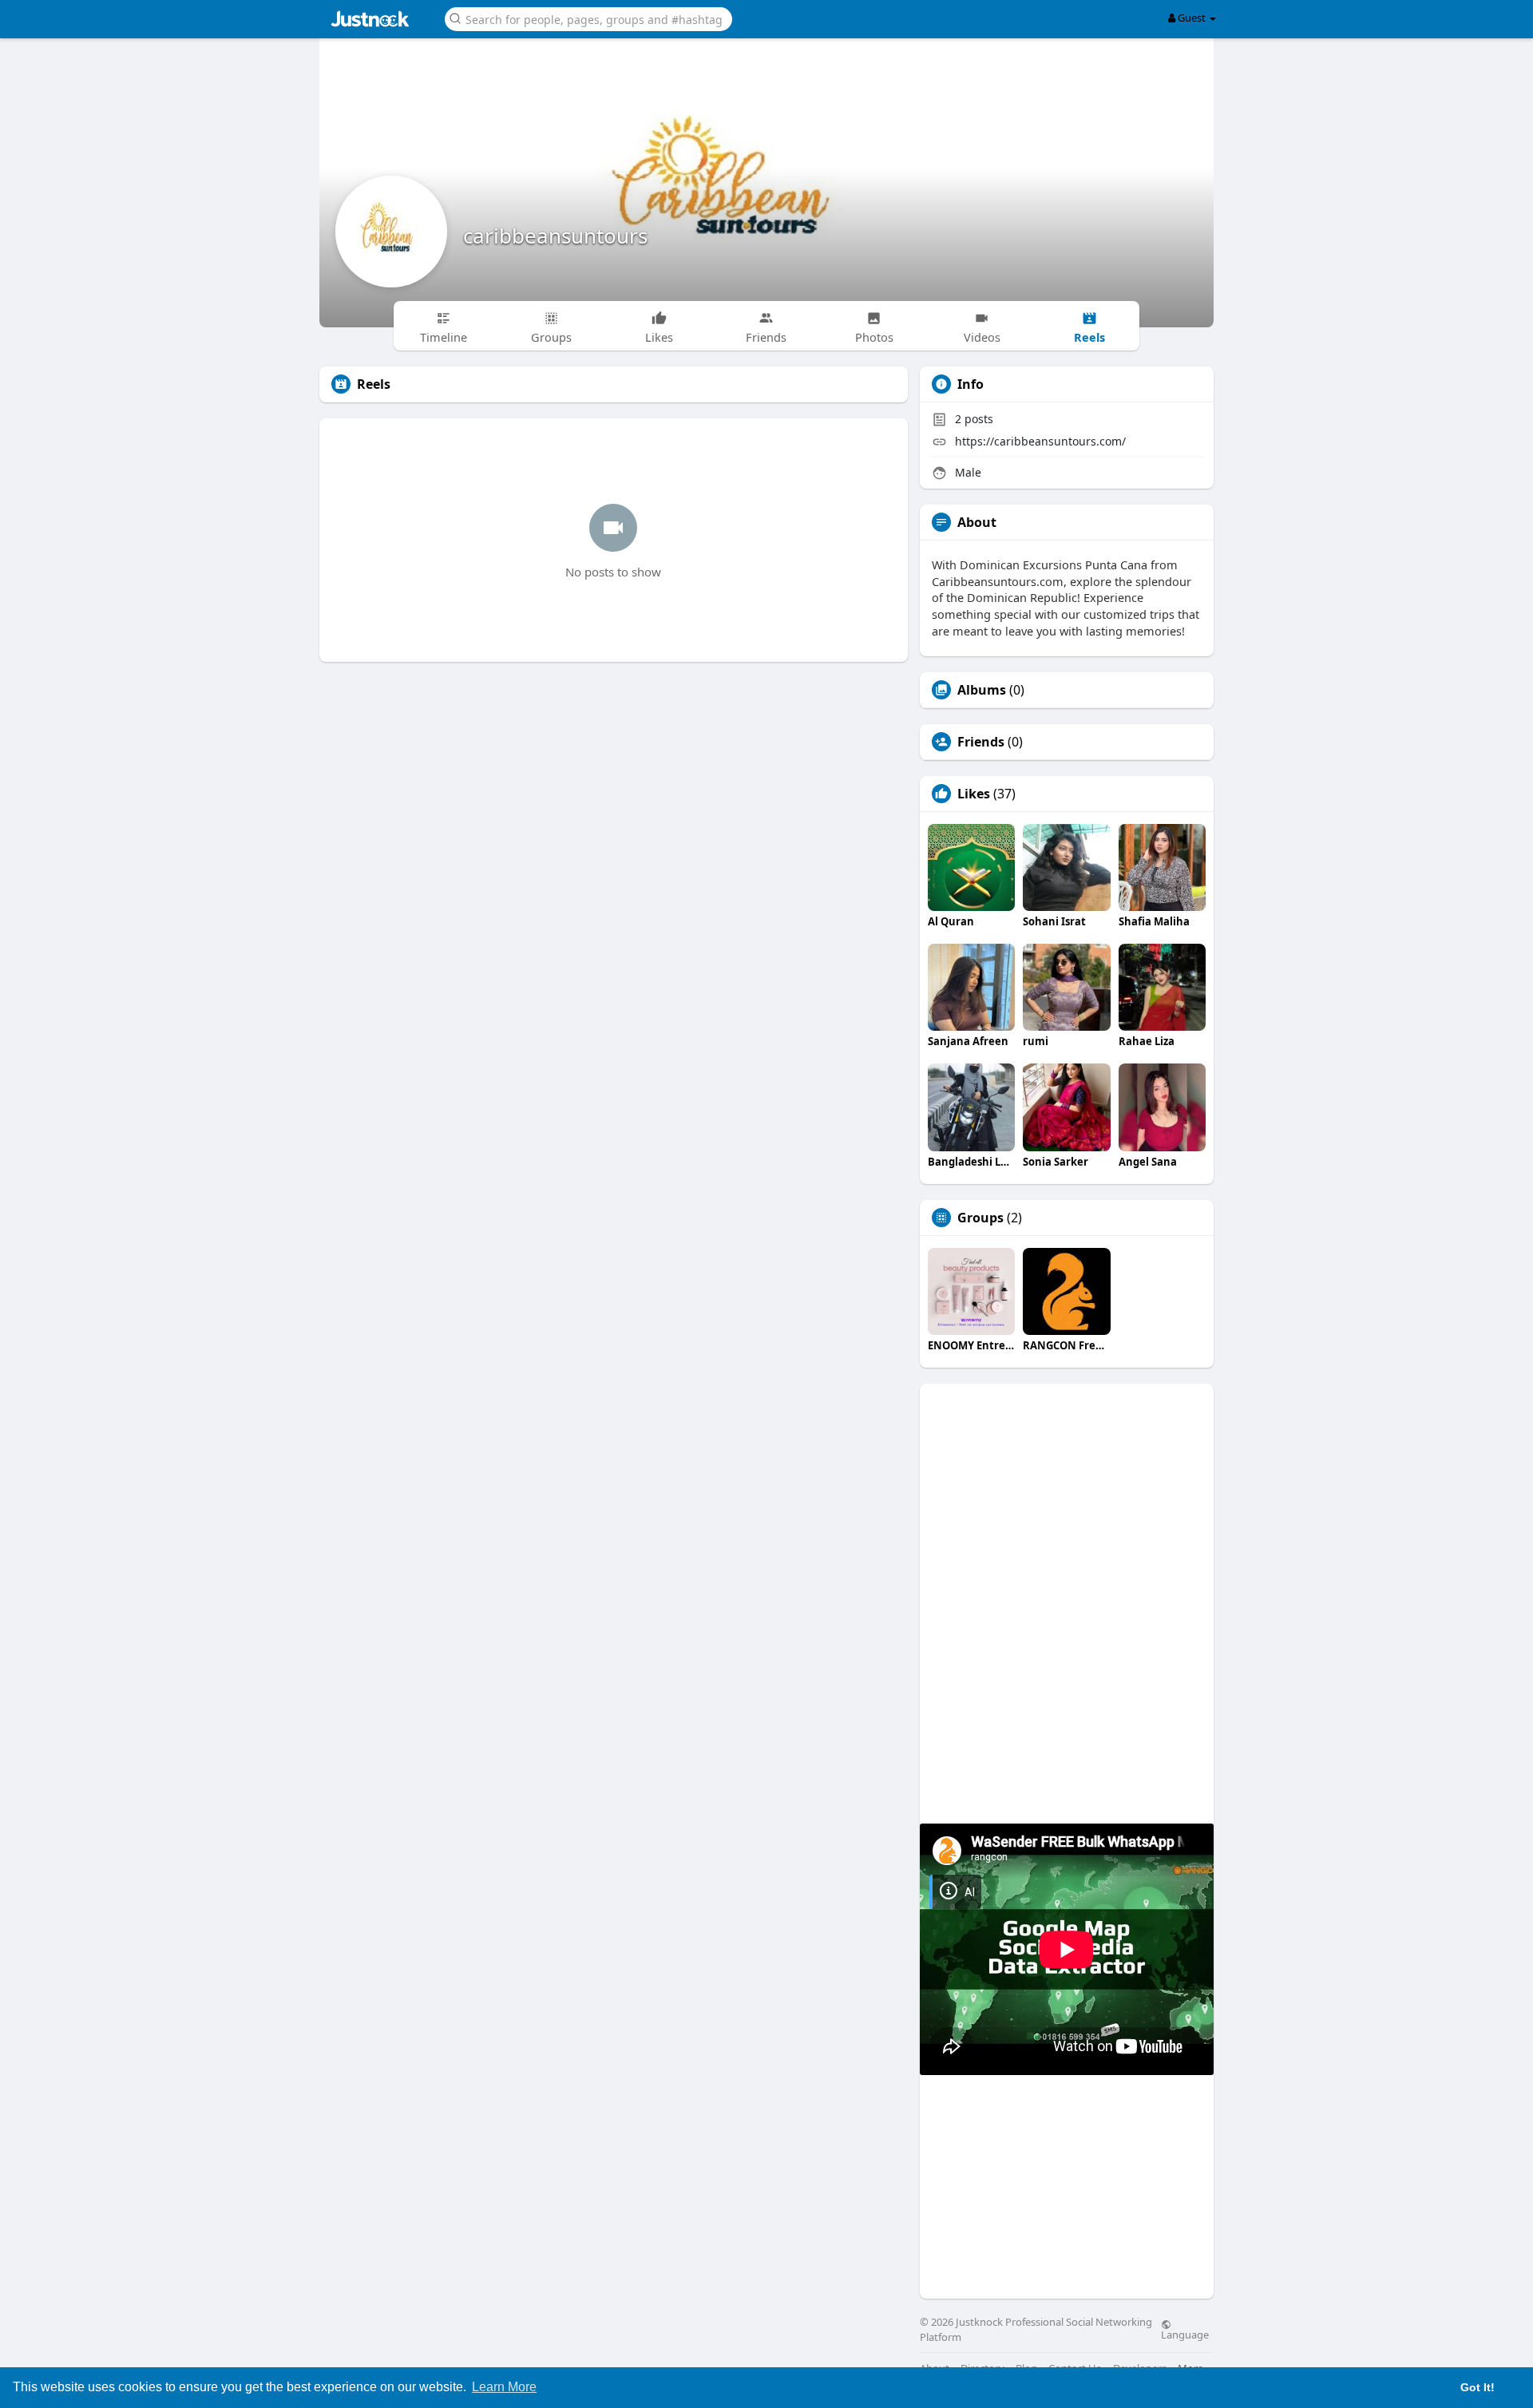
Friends (981, 742)
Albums (982, 690)
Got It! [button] (1478, 2387)
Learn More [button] (504, 2387)
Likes (974, 794)
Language (1185, 2334)
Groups (980, 1218)
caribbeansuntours (555, 236)
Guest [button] (1192, 18)
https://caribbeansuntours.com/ (1040, 441)
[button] (588, 18)
